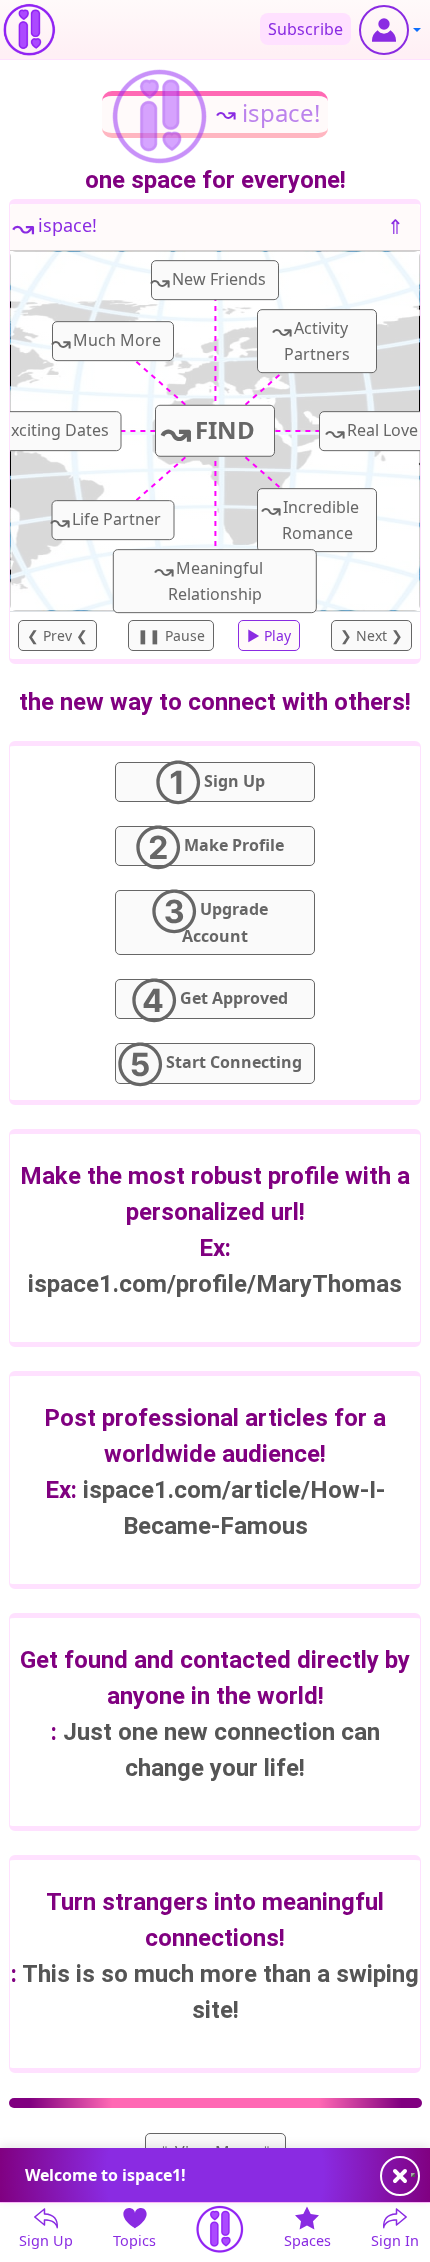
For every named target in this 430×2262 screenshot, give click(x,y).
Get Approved (210, 999)
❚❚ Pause (171, 635)
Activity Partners (311, 339)
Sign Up (210, 782)
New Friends (208, 280)
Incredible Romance (310, 518)
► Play (269, 635)
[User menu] (390, 30)
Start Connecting (210, 1063)
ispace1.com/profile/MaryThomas (215, 1284)
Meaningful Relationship (208, 579)
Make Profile (210, 846)
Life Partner (106, 520)
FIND (208, 431)
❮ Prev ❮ (57, 635)
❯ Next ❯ (371, 635)
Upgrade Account (210, 918)
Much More (106, 341)
